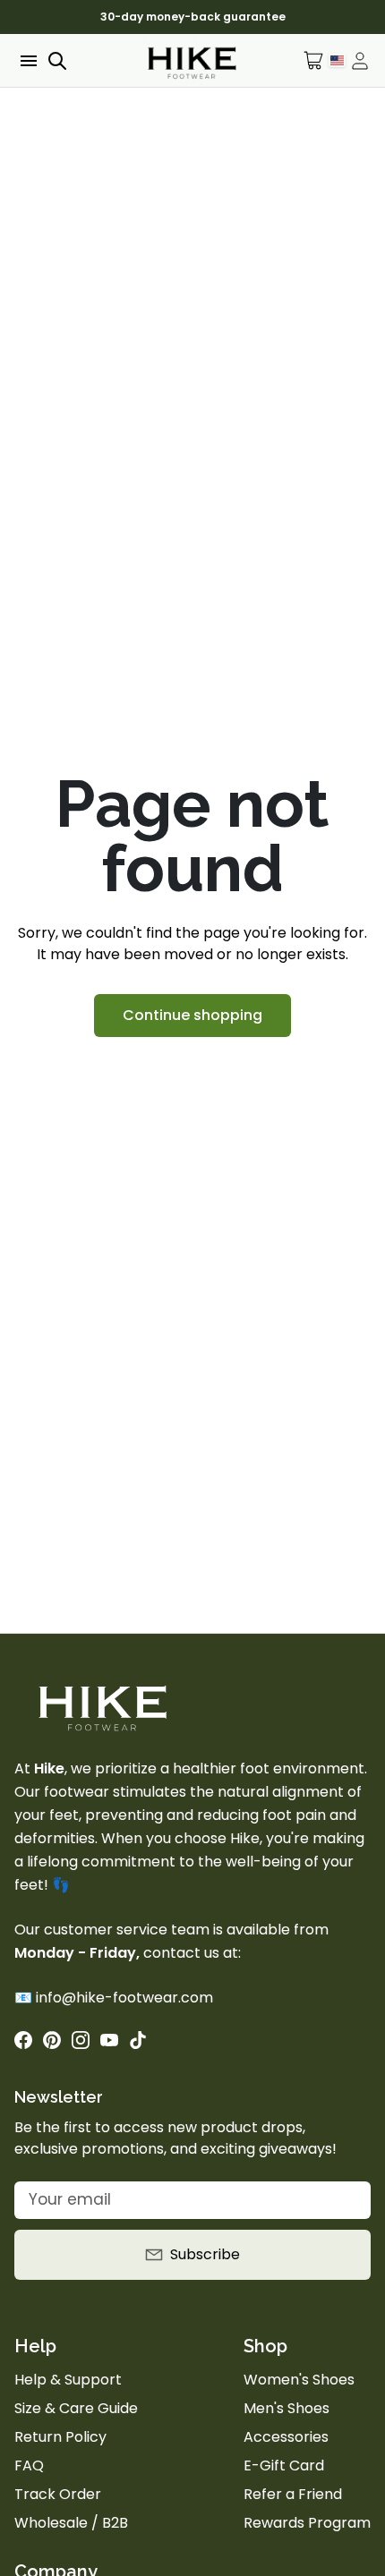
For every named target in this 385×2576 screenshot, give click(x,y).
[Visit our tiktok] (138, 2040)
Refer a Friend (293, 2494)
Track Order (58, 2494)
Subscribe (205, 2254)
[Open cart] (314, 60)
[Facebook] (23, 2040)
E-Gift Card (284, 2465)
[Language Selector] (337, 60)
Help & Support (68, 2380)
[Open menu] (27, 61)
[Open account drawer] (360, 61)
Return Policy (60, 2437)
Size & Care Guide (76, 2408)
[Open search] (57, 61)
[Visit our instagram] (81, 2040)
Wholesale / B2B (71, 2523)
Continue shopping (192, 1015)
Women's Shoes (299, 2380)
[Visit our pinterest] (52, 2040)
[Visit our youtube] (109, 2040)
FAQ (29, 2465)
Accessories (286, 2437)
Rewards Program (307, 2523)
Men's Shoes (287, 2408)
